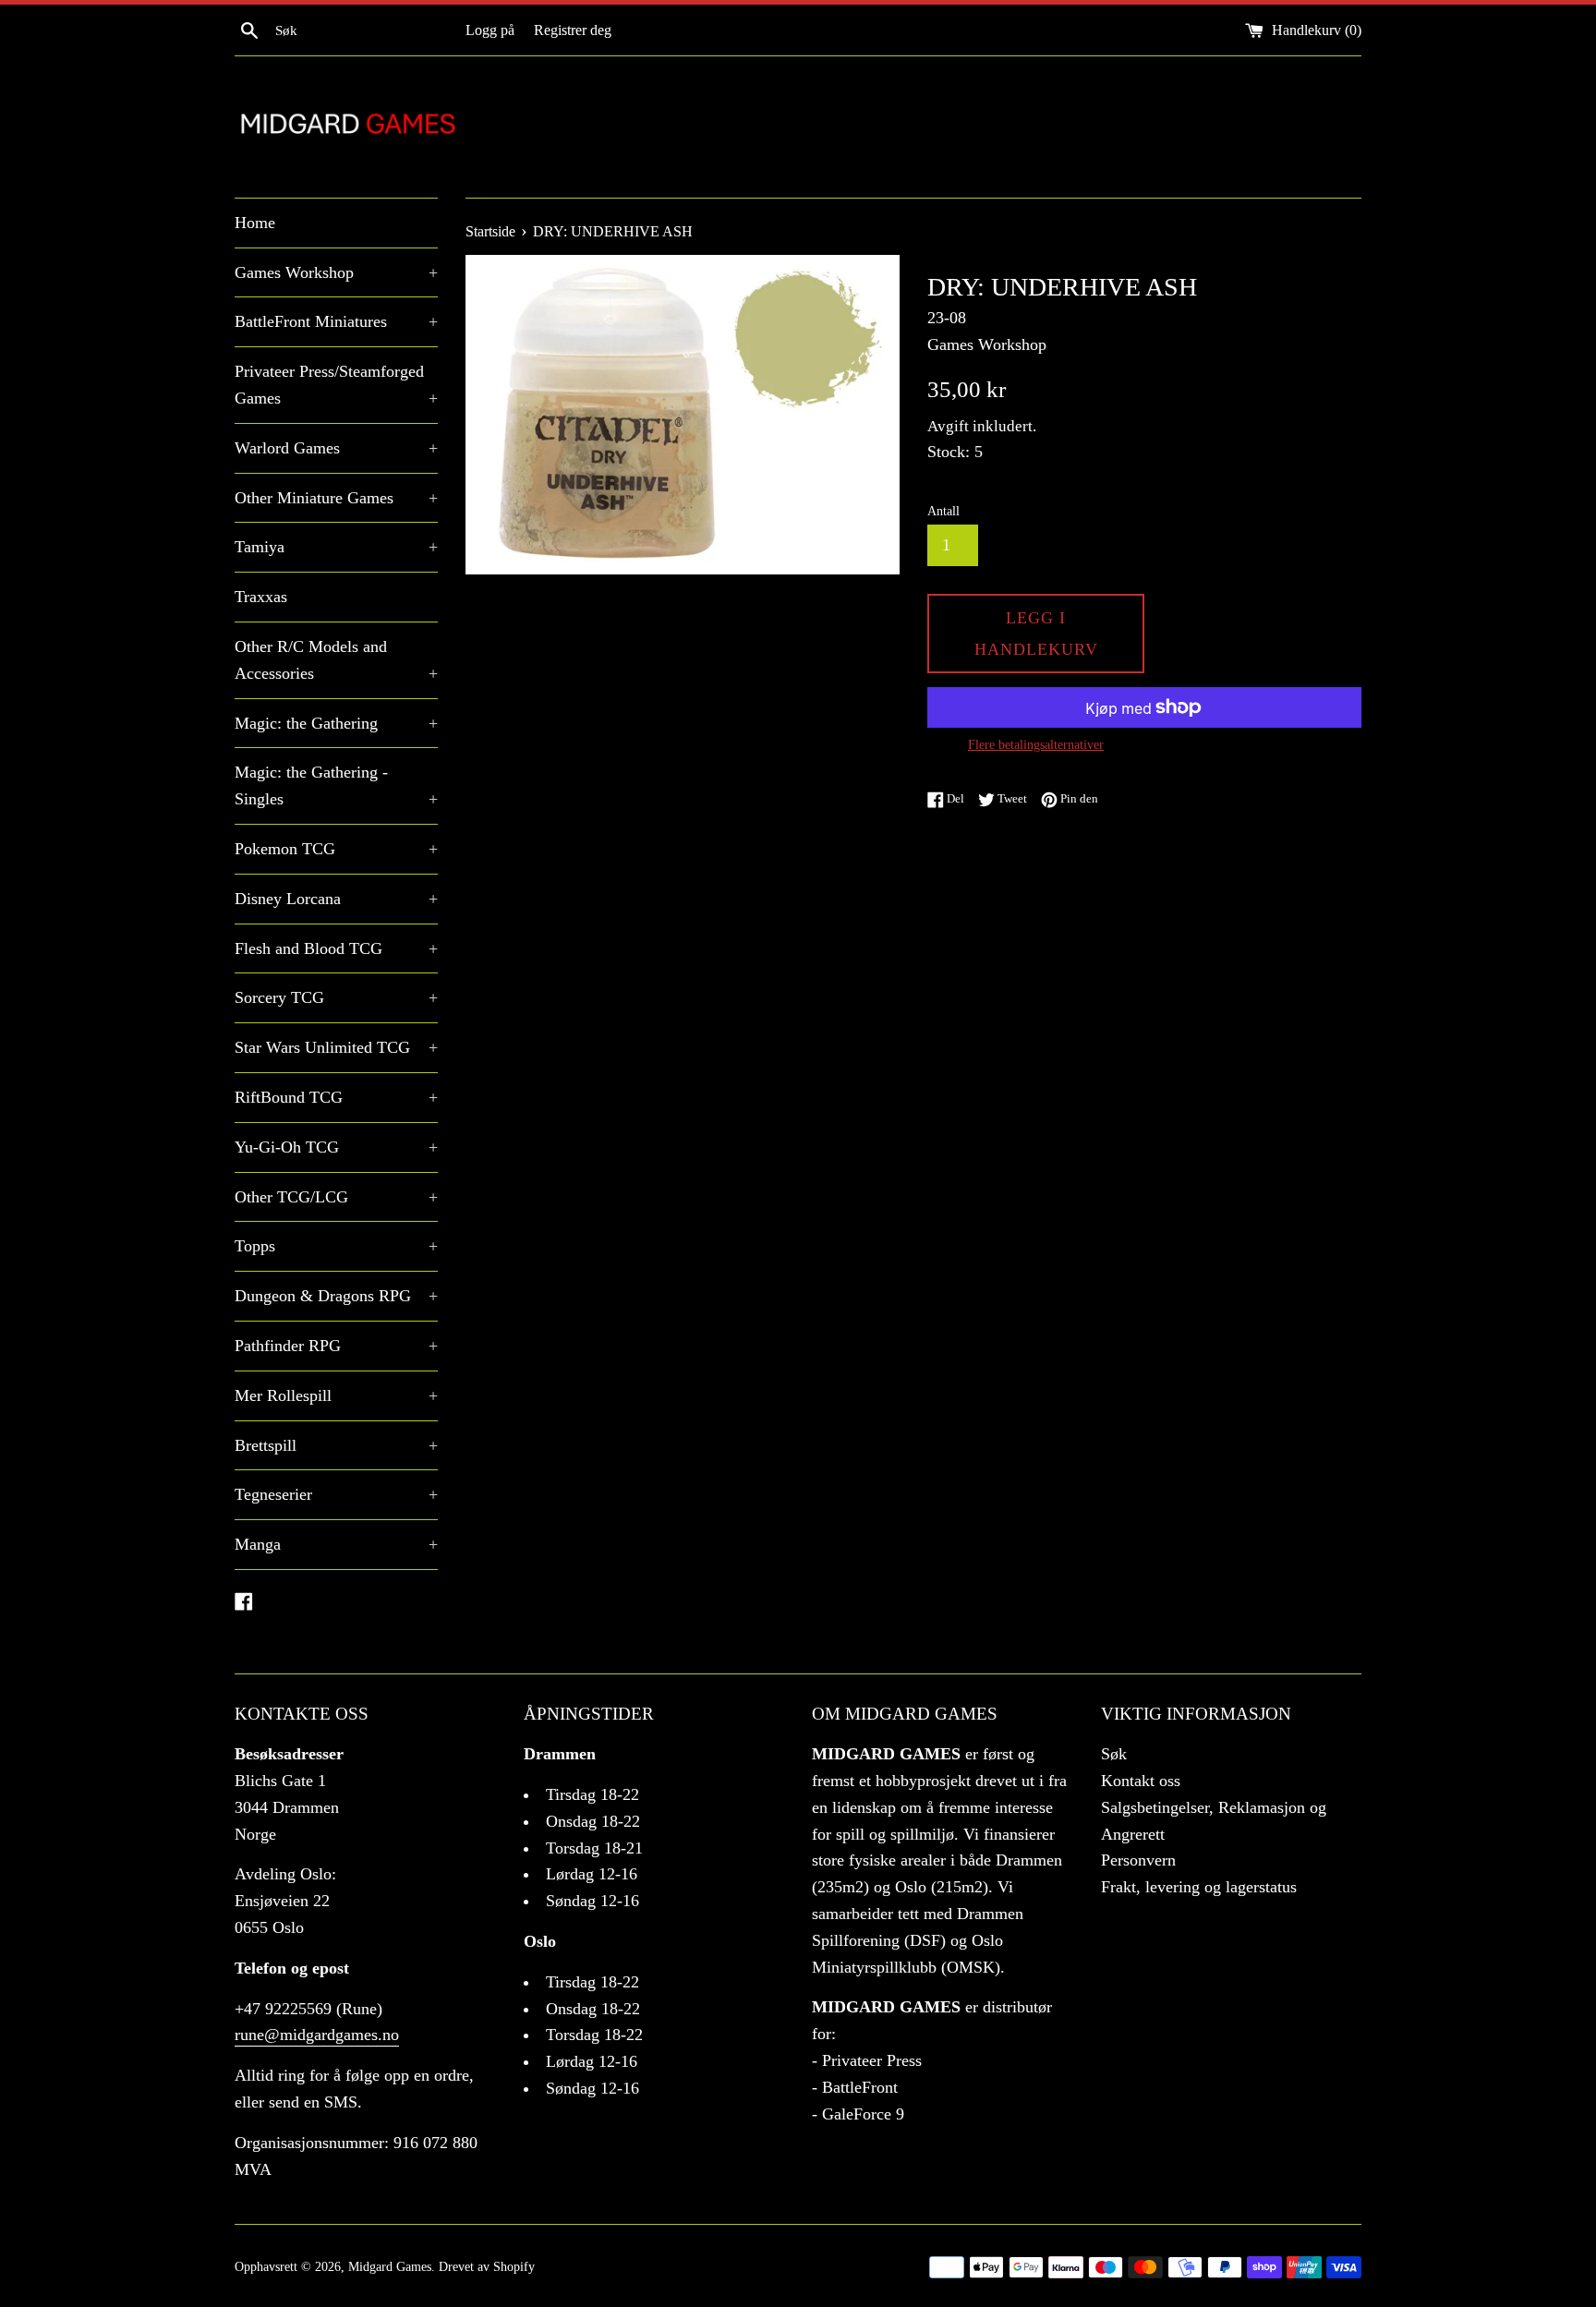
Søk (1114, 1754)
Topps (336, 1246)
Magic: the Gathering (336, 723)
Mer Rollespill (336, 1395)
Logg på (490, 30)
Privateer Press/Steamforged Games (336, 385)
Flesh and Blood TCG (336, 948)
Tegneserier (336, 1494)
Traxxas (261, 597)
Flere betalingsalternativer (1036, 745)
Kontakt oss (1141, 1781)
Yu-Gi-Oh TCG (336, 1147)
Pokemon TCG (336, 849)
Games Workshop (336, 272)
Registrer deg (573, 30)
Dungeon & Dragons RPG (336, 1296)
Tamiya (336, 547)
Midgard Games (390, 2266)
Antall (943, 511)
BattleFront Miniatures (336, 321)
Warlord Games (336, 448)
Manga (336, 1544)
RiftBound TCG (336, 1097)
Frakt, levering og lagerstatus (1199, 1887)
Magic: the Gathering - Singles (336, 785)
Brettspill (336, 1445)
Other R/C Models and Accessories (336, 660)
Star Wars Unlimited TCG (336, 1047)
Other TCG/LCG (336, 1197)
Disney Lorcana (336, 899)
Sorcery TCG (336, 997)
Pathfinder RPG (336, 1346)
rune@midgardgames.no (317, 2035)
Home (255, 223)
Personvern (1138, 1860)
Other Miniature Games (336, 498)
